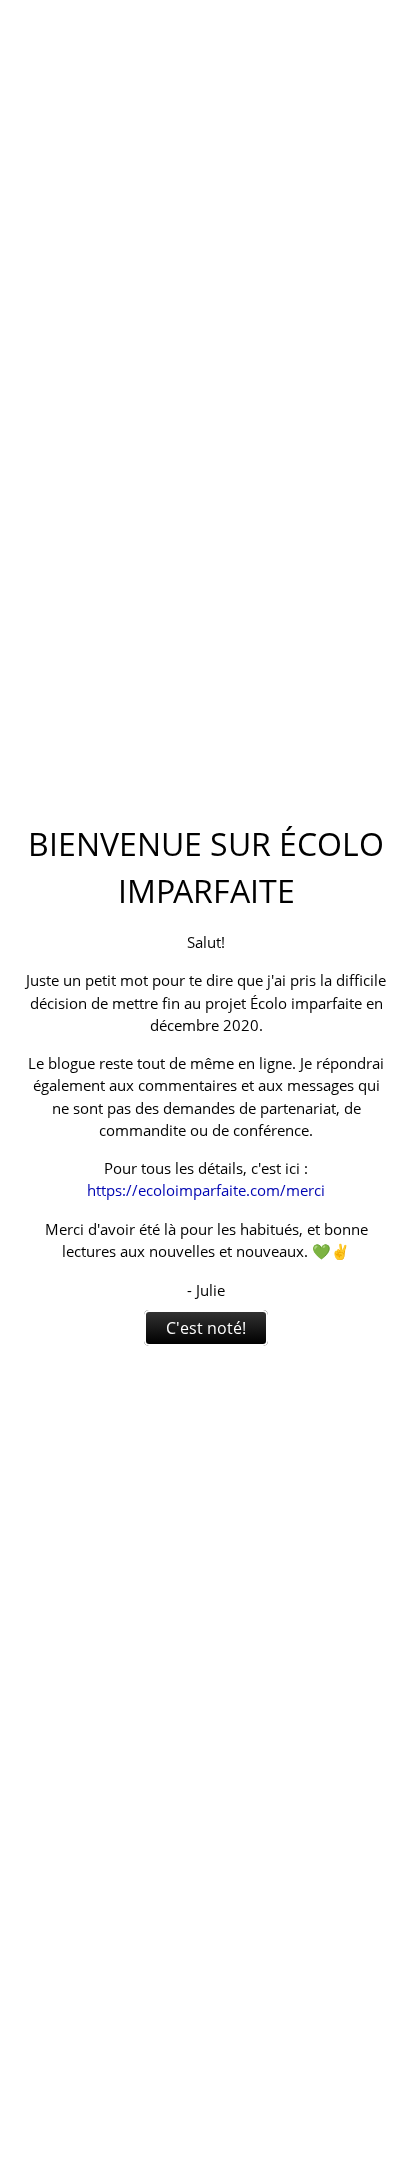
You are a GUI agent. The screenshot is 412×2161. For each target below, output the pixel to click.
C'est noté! (206, 1328)
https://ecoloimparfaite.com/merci (206, 1190)
